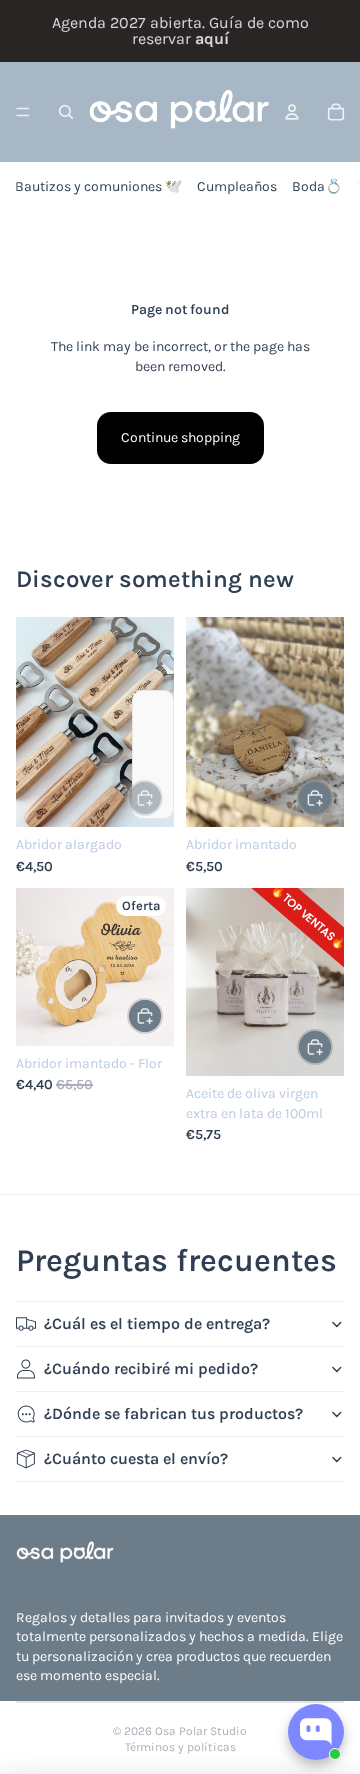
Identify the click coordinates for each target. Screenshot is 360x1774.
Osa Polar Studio (201, 1731)
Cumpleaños (237, 186)
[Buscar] (66, 112)
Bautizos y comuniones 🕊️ (98, 186)
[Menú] (23, 112)
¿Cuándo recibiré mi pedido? (151, 1368)
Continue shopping (180, 437)
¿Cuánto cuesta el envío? (136, 1458)
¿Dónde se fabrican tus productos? (173, 1413)
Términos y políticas (180, 1747)
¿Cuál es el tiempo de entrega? (157, 1323)
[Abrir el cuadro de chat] (316, 1732)
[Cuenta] (292, 112)
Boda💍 (317, 186)
